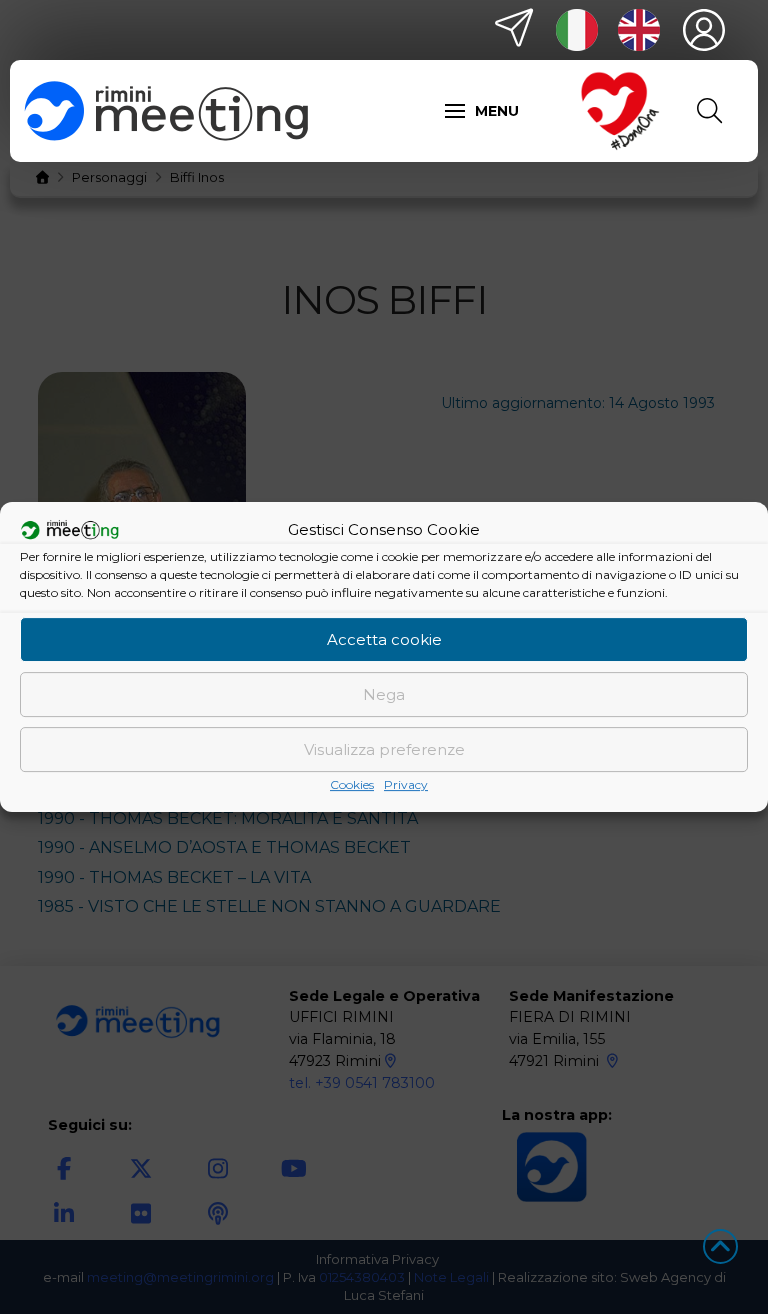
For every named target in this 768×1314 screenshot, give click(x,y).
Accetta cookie (384, 639)
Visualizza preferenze (384, 749)
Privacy (406, 784)
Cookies (352, 784)
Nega (384, 694)
